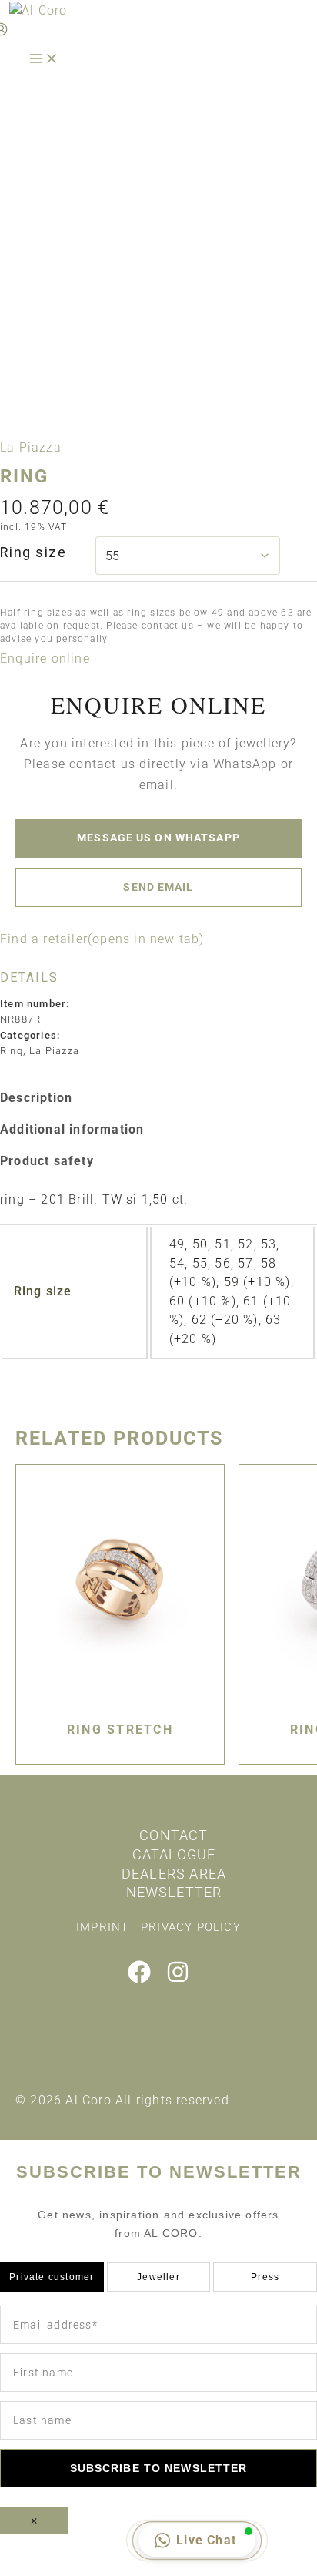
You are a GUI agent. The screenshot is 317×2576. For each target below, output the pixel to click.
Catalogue (174, 1854)
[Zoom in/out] (31, 2547)
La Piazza (31, 447)
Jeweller (158, 2277)
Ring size (33, 552)
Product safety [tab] (47, 1161)
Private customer (52, 2277)
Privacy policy (191, 1927)
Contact (174, 1835)
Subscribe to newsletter (159, 2468)
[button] (45, 658)
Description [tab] (36, 1098)
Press (265, 2277)
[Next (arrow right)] (96, 2568)
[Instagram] (178, 1979)
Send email (158, 887)
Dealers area (174, 1874)
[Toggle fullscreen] (96, 2547)
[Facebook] (139, 1979)
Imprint (102, 1927)
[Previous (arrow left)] (31, 2568)
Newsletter (174, 1892)
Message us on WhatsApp (158, 838)
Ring (12, 1051)
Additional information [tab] (72, 1129)
